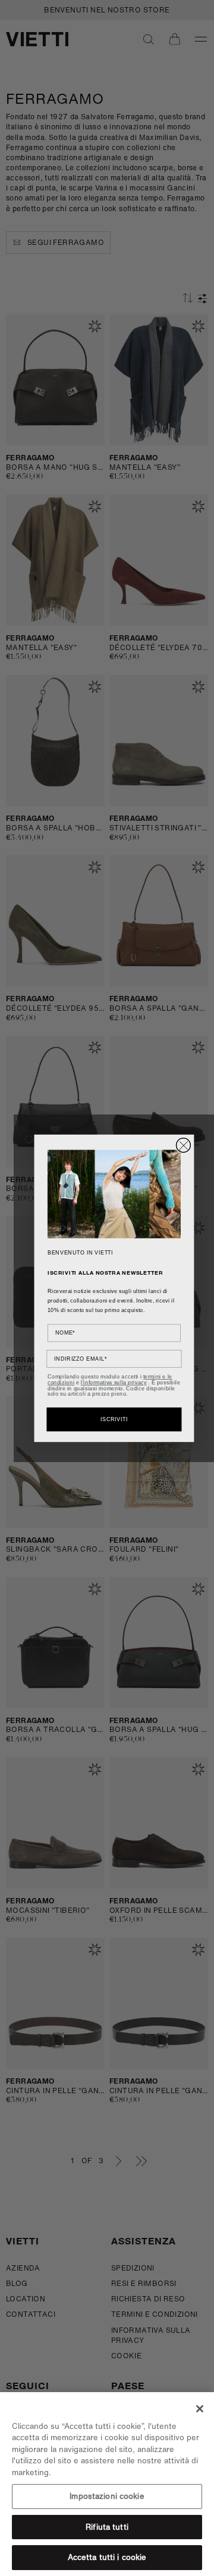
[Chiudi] (200, 2409)
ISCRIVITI (114, 1419)
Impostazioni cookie (107, 2496)
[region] (107, 2484)
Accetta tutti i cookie (107, 2557)
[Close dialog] (184, 1145)
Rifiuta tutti (107, 2527)
